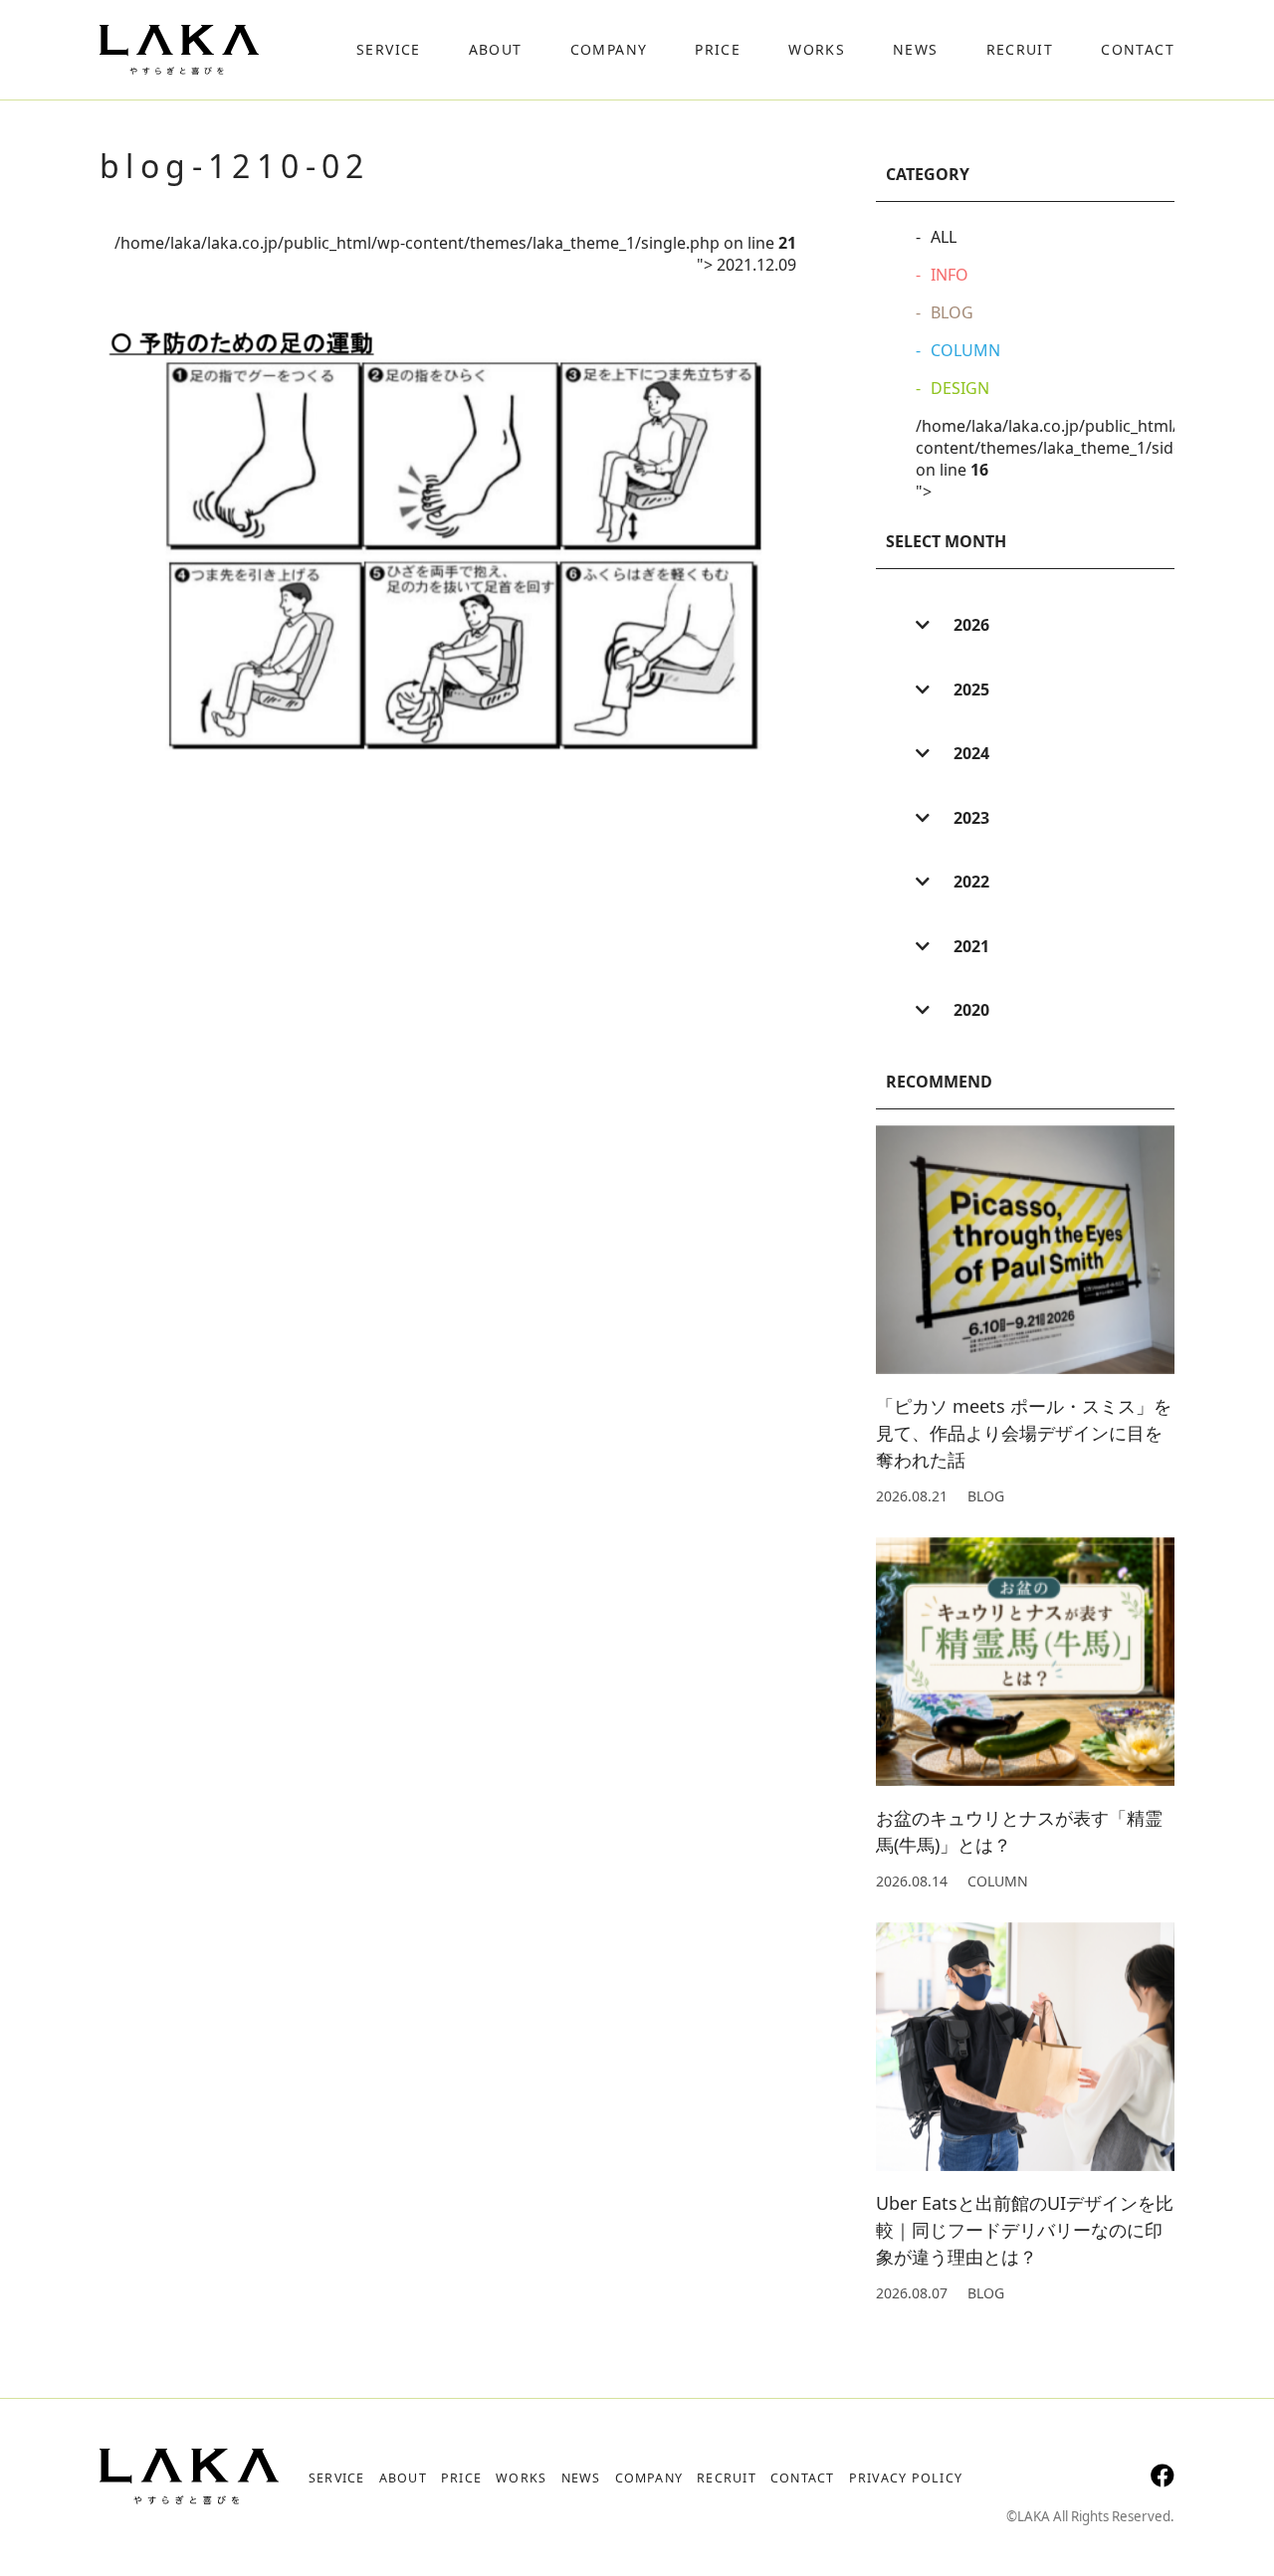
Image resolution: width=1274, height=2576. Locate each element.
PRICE (461, 2478)
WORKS (521, 2478)
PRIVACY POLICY (906, 2478)
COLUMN (965, 350)
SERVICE (337, 2478)
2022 (969, 882)
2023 (969, 818)
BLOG (952, 312)
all (944, 237)
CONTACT (803, 2478)
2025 (969, 690)
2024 (969, 753)
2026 (969, 625)
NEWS (581, 2478)
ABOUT (403, 2478)
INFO (950, 275)
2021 (969, 946)
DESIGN (960, 388)
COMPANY (649, 2478)
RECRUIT (727, 2478)
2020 (969, 1010)
